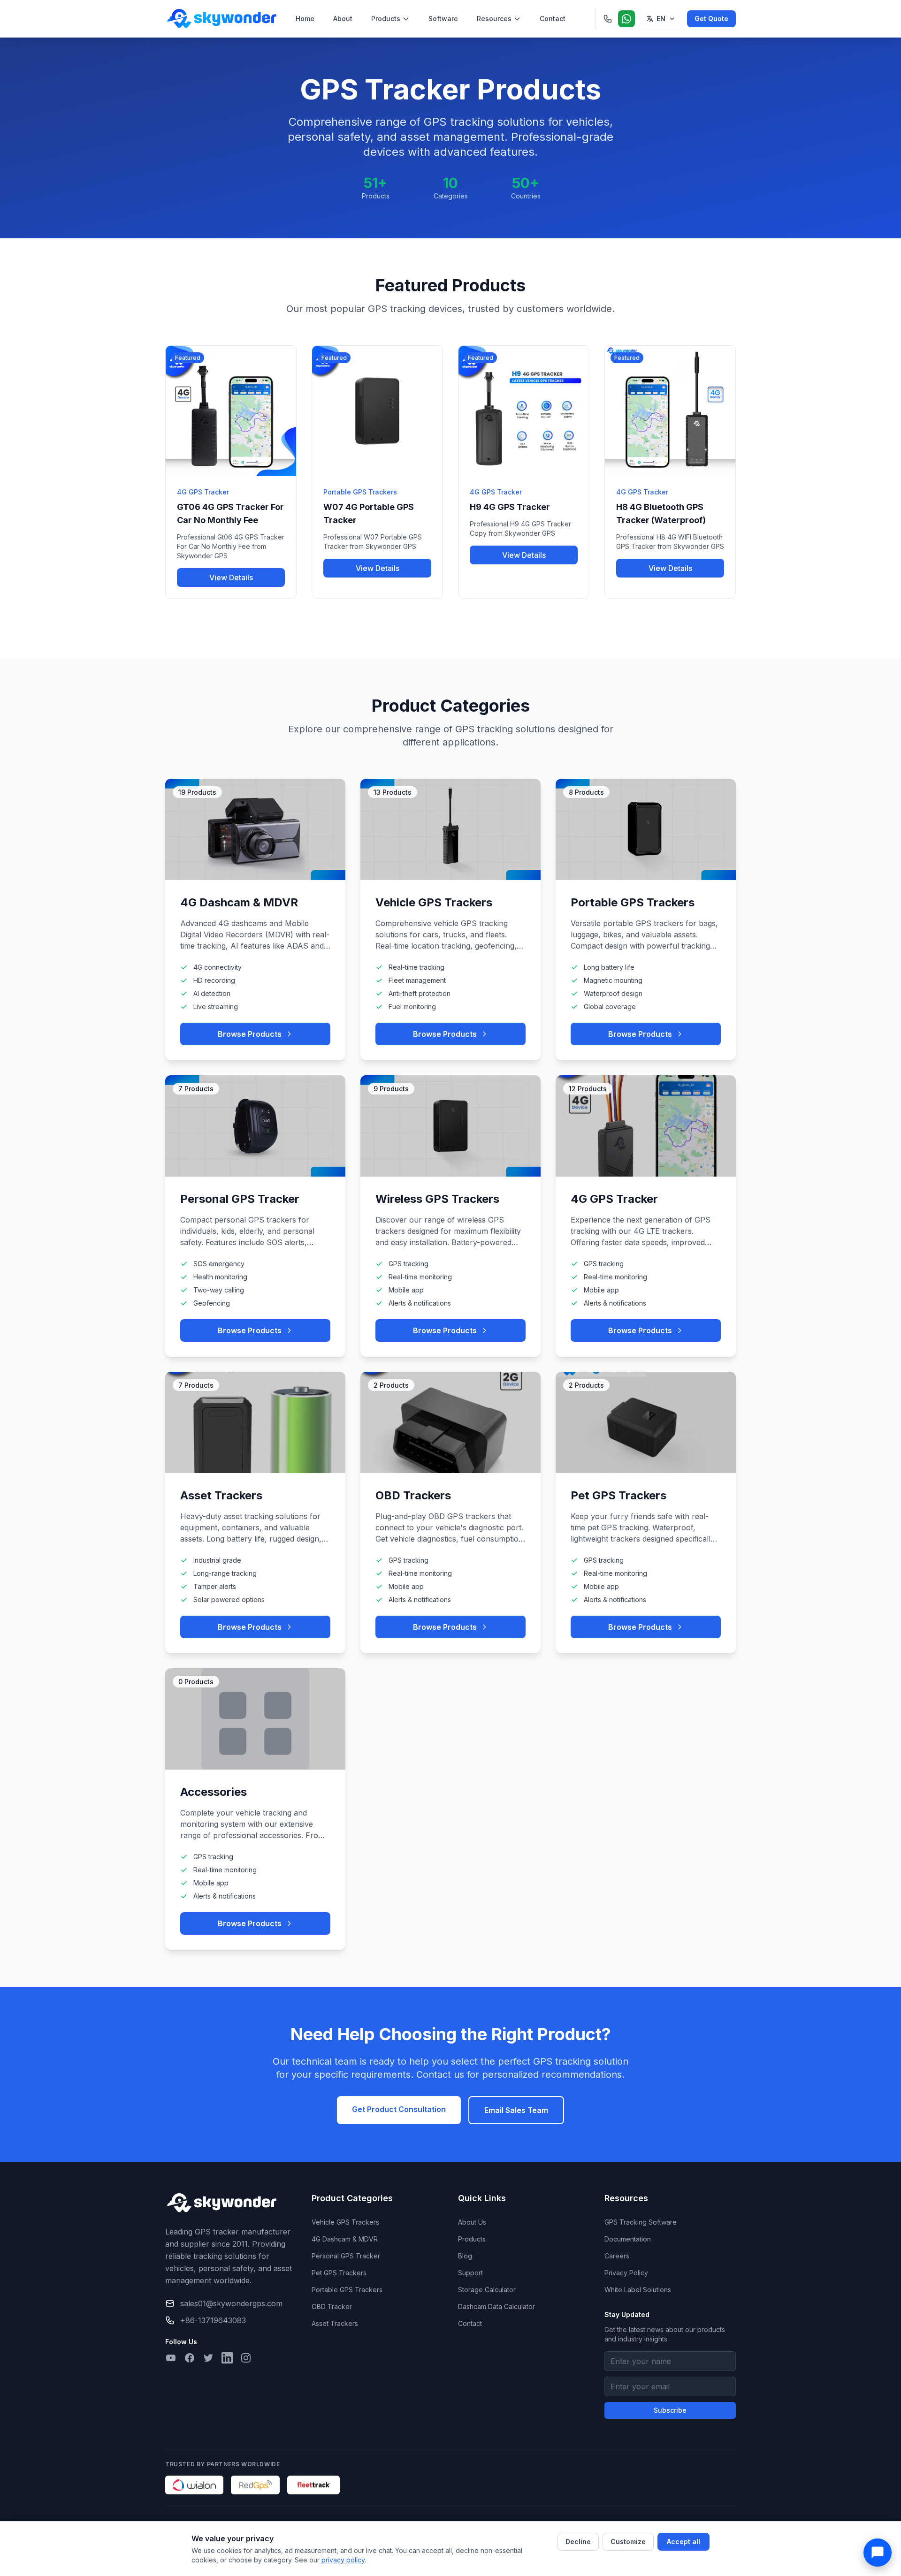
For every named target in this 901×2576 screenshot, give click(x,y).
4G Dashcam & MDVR (345, 2239)
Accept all (683, 2542)
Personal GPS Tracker (346, 2256)
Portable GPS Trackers (347, 2290)
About (343, 19)
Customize (628, 2542)
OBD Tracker (332, 2306)
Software (443, 19)
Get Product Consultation (399, 2109)
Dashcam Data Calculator (496, 2306)
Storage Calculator (487, 2290)
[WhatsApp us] (626, 19)
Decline (578, 2542)
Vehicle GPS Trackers (345, 2222)
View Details (231, 578)
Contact (553, 19)
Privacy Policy (626, 2273)
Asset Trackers (335, 2323)
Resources (494, 19)
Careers (617, 2256)
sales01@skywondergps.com (231, 2303)
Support (470, 2273)
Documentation (628, 2239)
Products (386, 19)
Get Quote (711, 19)
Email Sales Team (516, 2110)
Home (305, 19)
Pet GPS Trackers (339, 2273)
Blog (465, 2256)
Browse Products (250, 1034)
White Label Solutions (638, 2290)
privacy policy (343, 2560)
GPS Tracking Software (641, 2222)
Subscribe (670, 2410)
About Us (472, 2222)
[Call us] (608, 19)
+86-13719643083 (213, 2320)
